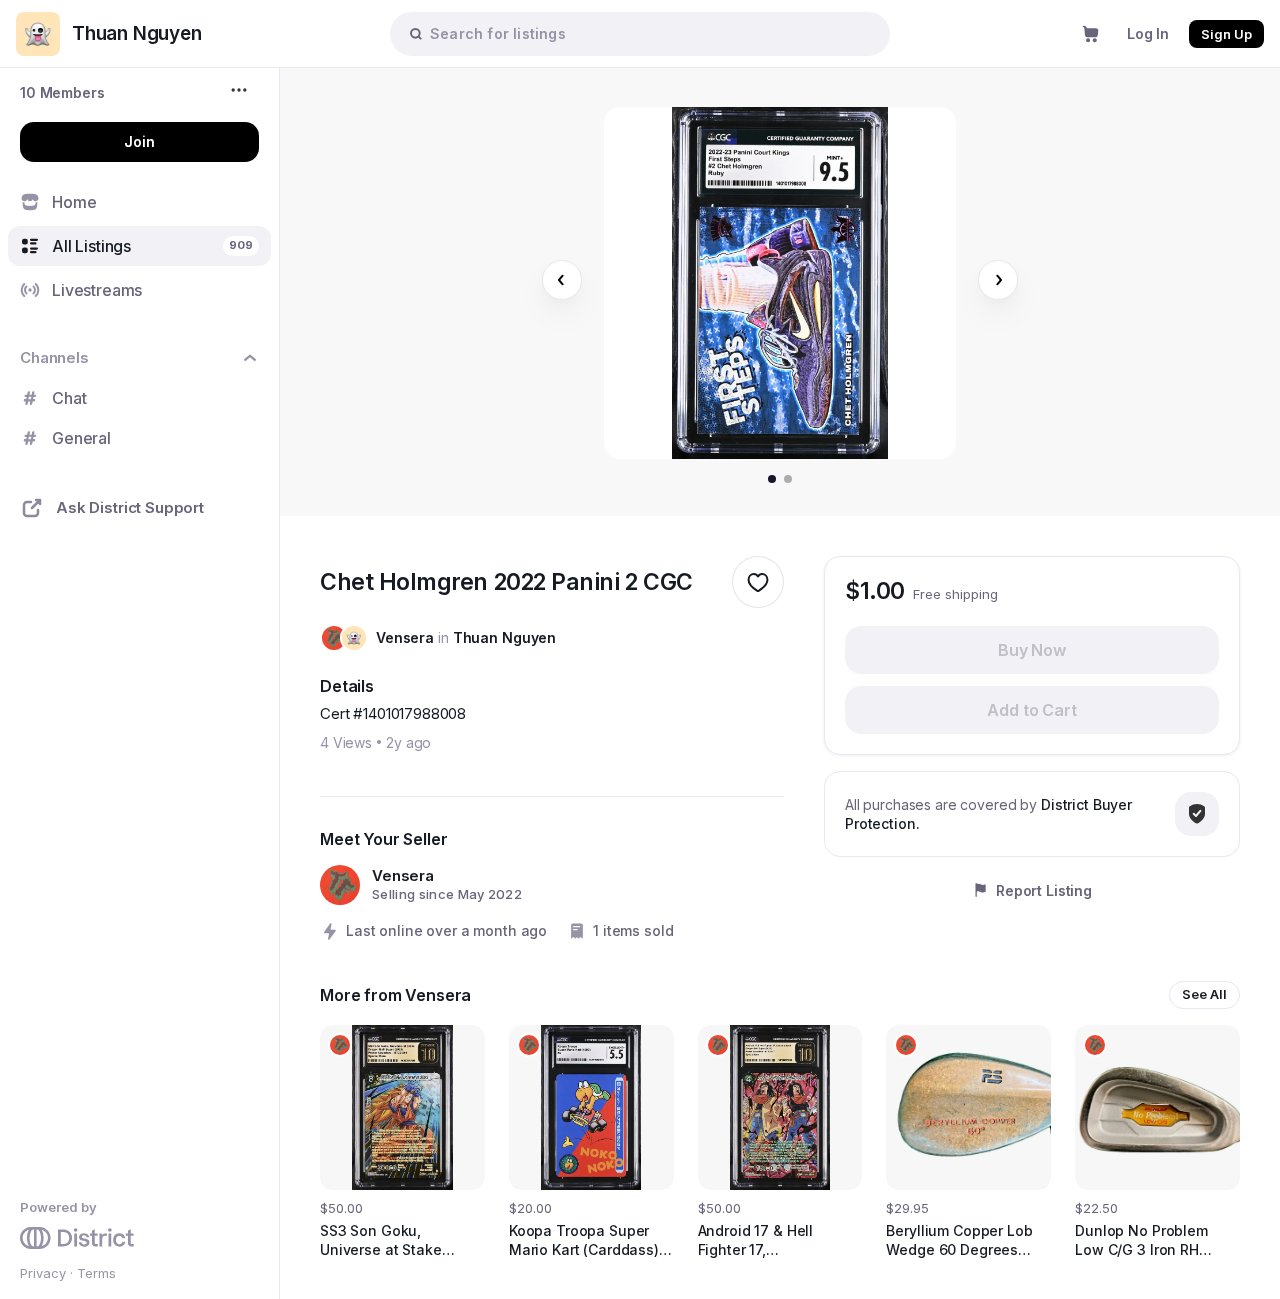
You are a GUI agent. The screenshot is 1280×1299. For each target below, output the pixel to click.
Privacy (43, 1273)
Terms (96, 1273)
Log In (1148, 33)
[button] (62, 92)
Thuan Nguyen (504, 637)
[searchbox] (650, 33)
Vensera (405, 637)
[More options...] (241, 90)
